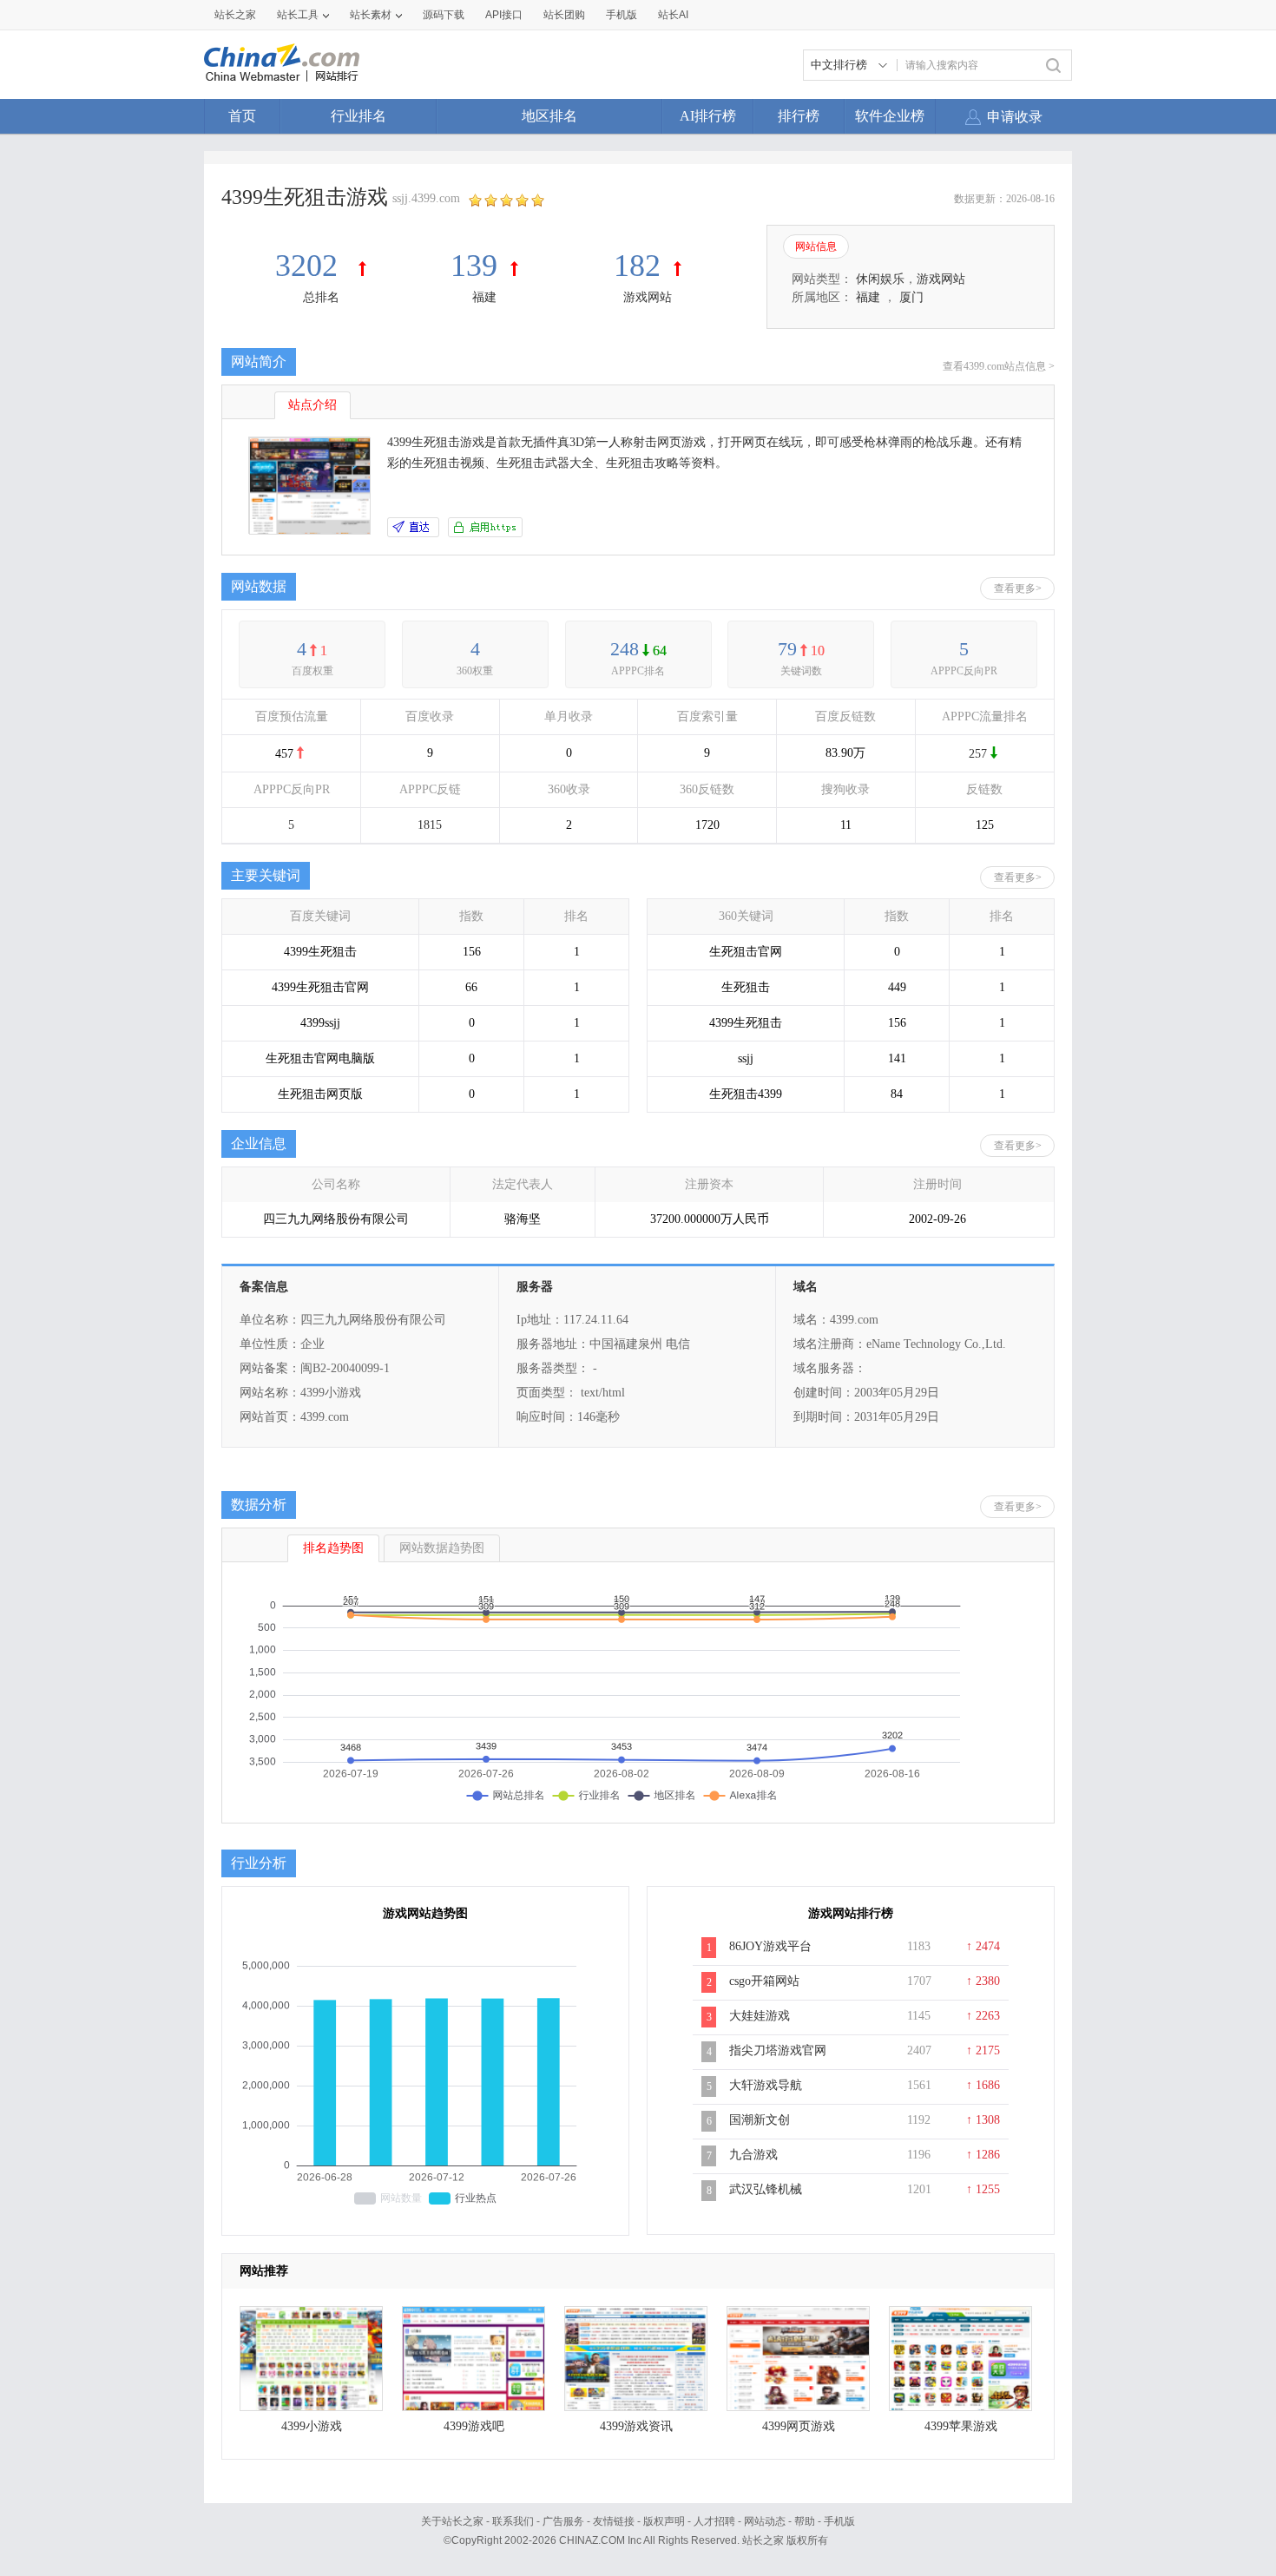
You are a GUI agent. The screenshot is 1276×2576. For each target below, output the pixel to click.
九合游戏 (753, 2155)
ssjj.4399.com (426, 198)
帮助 (805, 2521)
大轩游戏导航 (766, 2085)
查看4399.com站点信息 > (999, 366)
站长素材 (371, 15)
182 (637, 266)
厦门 (911, 297)
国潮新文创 (760, 2120)
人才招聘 (714, 2521)
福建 (484, 297)
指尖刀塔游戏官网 (778, 2050)
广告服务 (563, 2521)
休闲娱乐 (880, 279)
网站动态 (765, 2521)
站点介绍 (312, 405)
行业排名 (358, 116)
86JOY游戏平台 (770, 1946)
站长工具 (298, 15)
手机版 (839, 2521)
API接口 (504, 15)
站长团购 (564, 15)
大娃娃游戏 (760, 2016)
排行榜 (799, 116)
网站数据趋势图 (442, 1548)
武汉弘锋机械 (766, 2189)
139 (474, 266)
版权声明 (664, 2521)
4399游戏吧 (474, 2426)
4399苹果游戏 (961, 2426)
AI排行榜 (708, 116)
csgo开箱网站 (764, 1981)
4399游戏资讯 (636, 2426)
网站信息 (816, 246)
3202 (310, 266)
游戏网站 (648, 297)
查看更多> (1018, 588)
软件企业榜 (890, 116)
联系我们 (513, 2521)
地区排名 (549, 116)
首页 (242, 116)
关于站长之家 (452, 2521)
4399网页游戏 (799, 2426)
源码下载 (444, 15)
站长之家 (235, 15)
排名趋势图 (333, 1548)
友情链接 (614, 2521)
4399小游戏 (312, 2426)
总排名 (321, 297)
